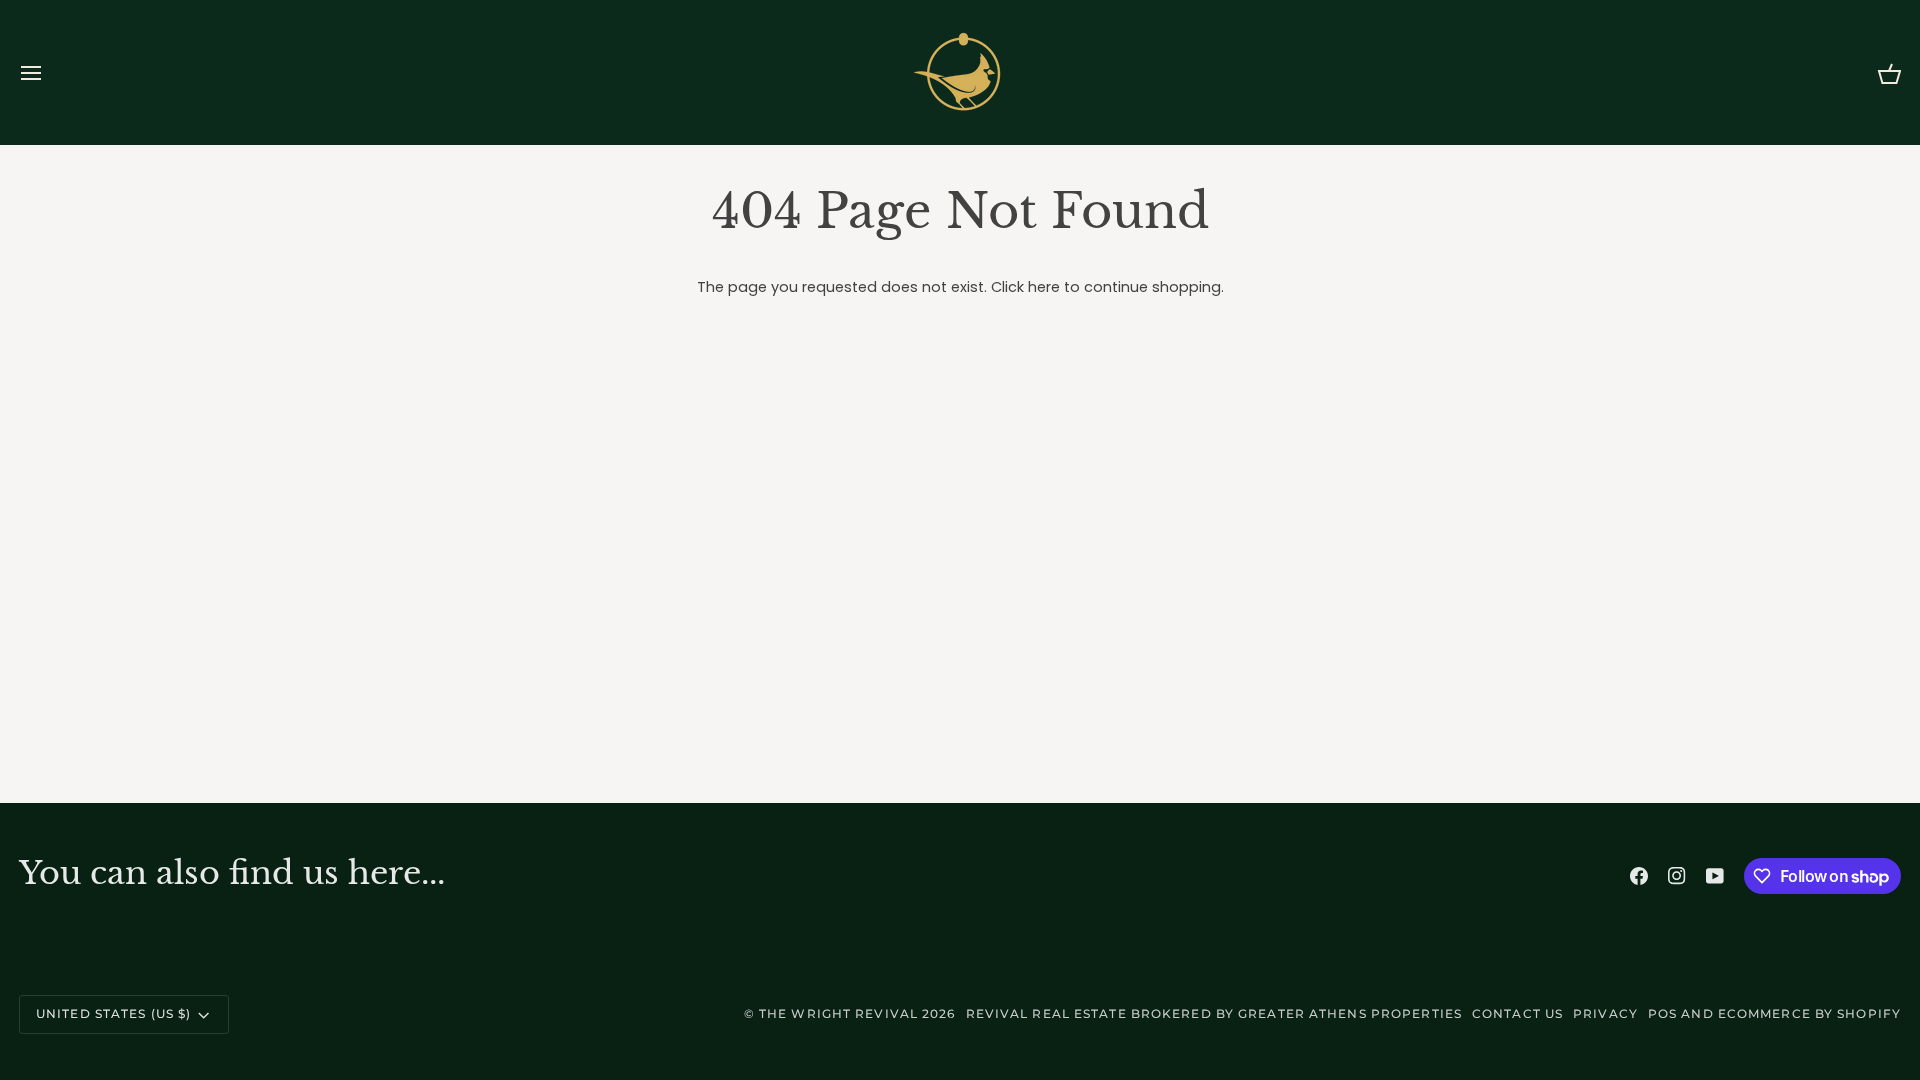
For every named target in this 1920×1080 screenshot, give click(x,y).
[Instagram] (1677, 876)
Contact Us (1517, 1013)
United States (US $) (113, 1013)
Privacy (1605, 1013)
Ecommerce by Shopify (1809, 1013)
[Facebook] (1639, 876)
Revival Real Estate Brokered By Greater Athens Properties (1214, 1013)
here (1044, 287)
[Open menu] (49, 72)
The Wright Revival (838, 1013)
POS (1662, 1013)
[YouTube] (1715, 876)
